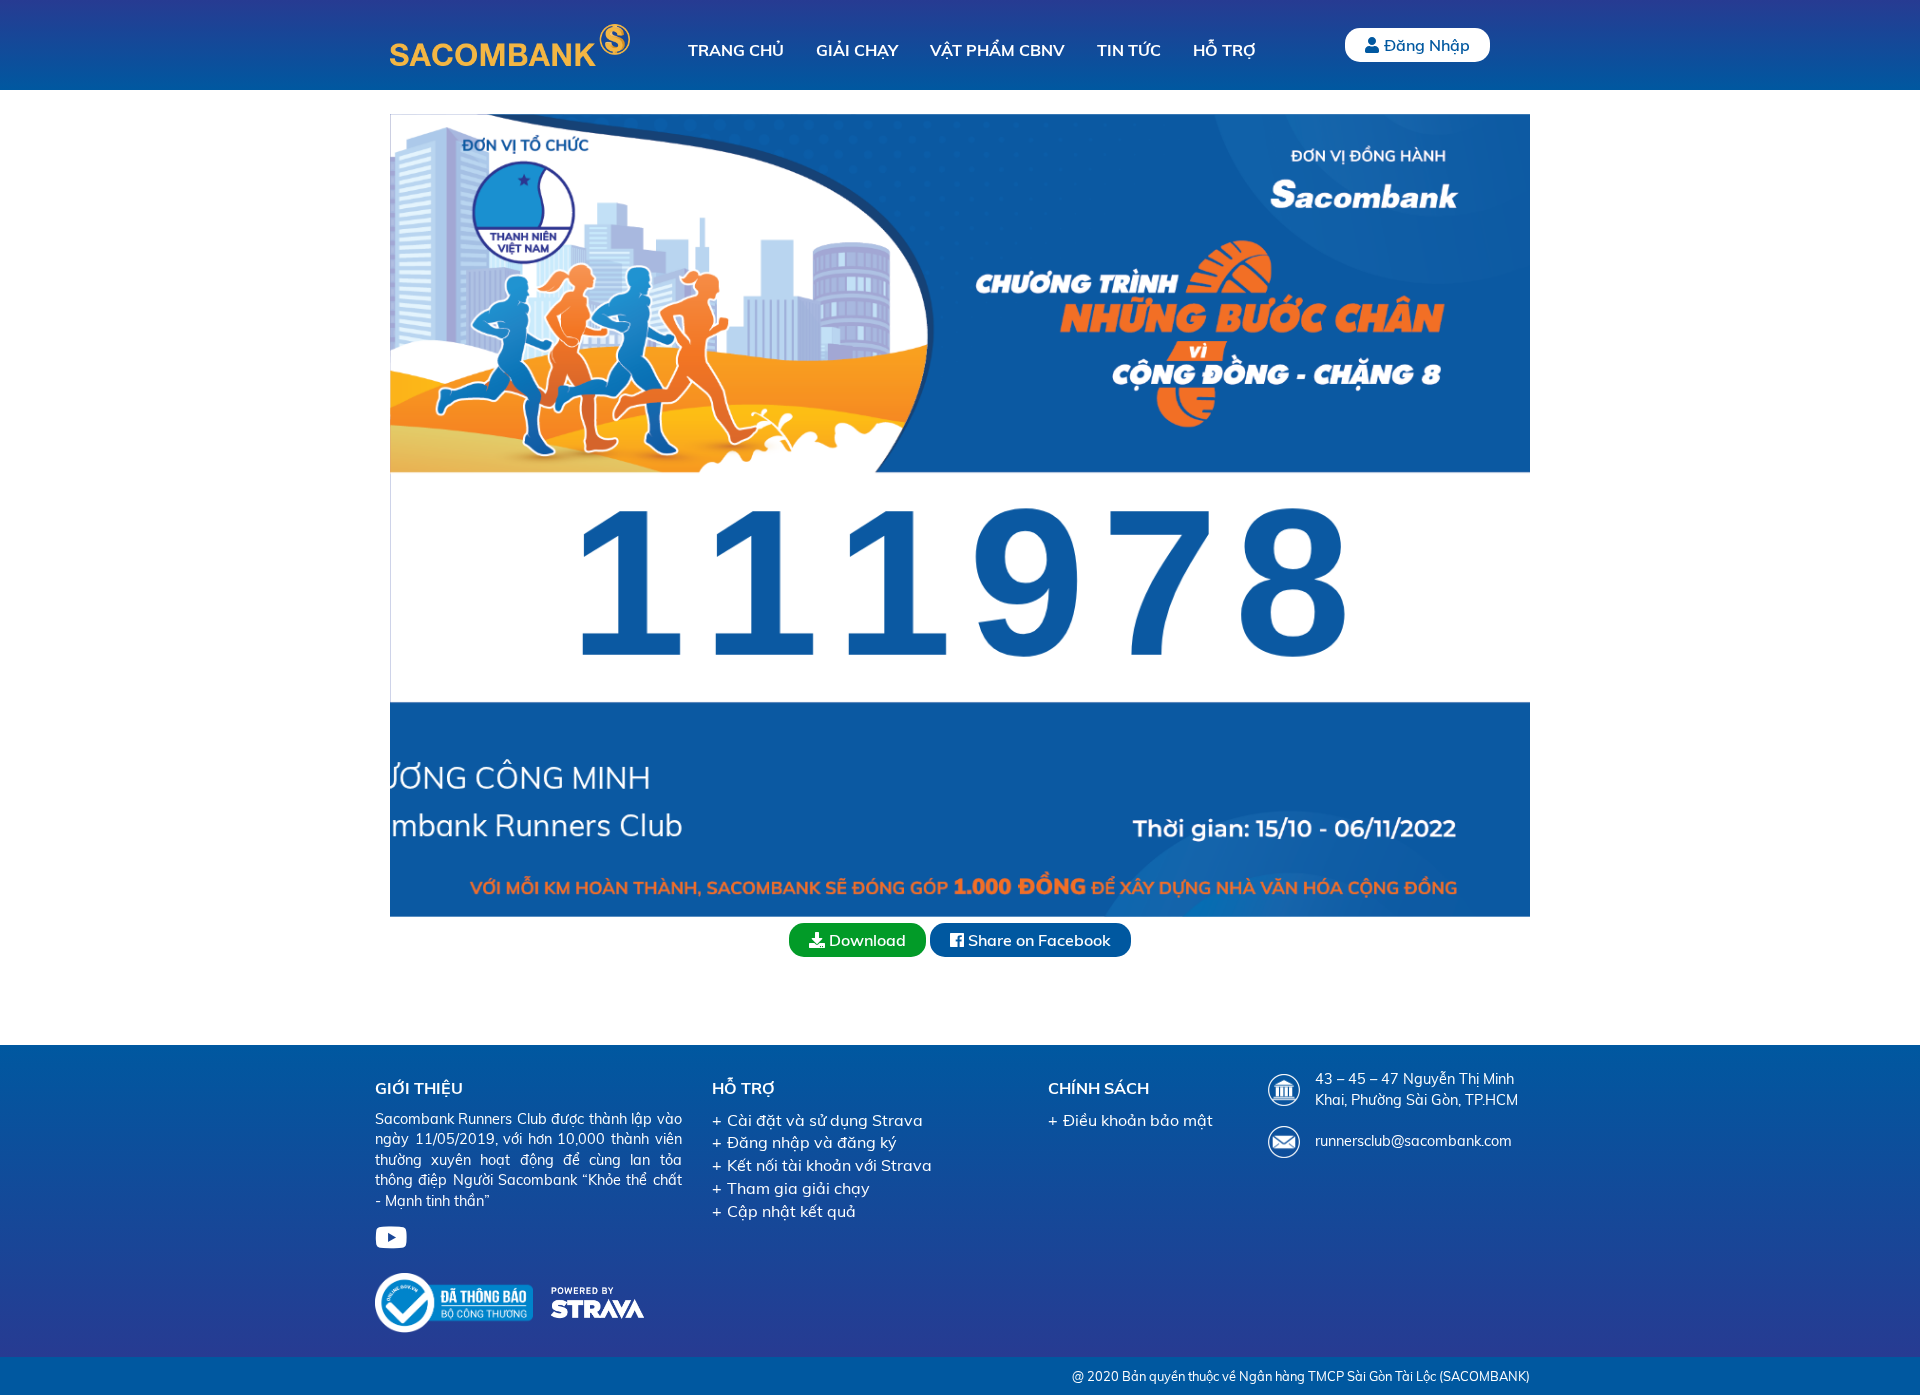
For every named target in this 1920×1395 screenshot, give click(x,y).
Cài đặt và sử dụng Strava (825, 1120)
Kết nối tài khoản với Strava (829, 1165)
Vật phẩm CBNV (997, 50)
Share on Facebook (1037, 940)
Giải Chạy (857, 50)
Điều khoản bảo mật (1138, 1120)
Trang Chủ (736, 50)
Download (865, 940)
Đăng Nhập (1427, 45)
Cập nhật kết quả (791, 1211)
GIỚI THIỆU (419, 1088)
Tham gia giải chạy (798, 1188)
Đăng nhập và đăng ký (812, 1142)
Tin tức (1129, 50)
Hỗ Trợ (1224, 50)
